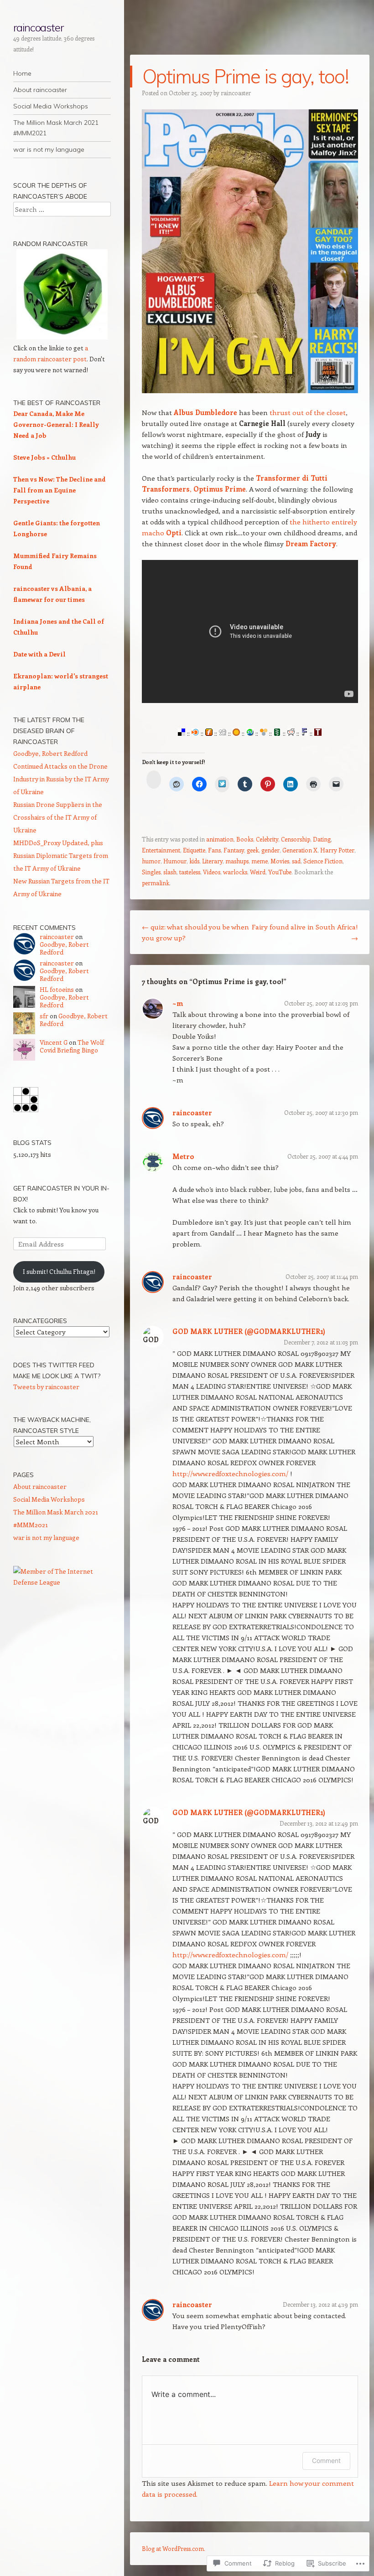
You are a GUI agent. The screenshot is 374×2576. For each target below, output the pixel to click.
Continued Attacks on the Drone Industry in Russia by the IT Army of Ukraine (61, 779)
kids (194, 861)
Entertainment (161, 850)
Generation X (300, 850)
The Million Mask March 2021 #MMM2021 (56, 128)
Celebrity (267, 839)
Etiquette (194, 850)
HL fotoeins (57, 989)
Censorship (296, 839)
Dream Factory (311, 544)
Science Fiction (323, 861)
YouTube (280, 872)
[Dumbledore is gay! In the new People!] (250, 390)
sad (296, 861)
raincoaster (38, 27)
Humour (175, 861)
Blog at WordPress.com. (174, 2548)
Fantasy (234, 850)
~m (178, 1003)
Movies (280, 861)
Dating (322, 839)
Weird (258, 872)
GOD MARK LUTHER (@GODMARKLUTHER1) (249, 1331)
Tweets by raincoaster (46, 1387)
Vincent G (54, 1042)
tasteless (190, 872)
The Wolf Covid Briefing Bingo (72, 1046)
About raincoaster (40, 90)
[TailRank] (318, 733)
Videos (212, 872)
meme (260, 861)
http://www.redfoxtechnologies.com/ (230, 1473)
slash (170, 872)
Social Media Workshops (51, 106)
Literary (212, 861)
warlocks (235, 872)
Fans (214, 850)
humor (151, 861)
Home (22, 73)
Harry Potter (337, 850)
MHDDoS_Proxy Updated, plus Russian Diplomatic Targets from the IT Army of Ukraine (61, 855)
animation (220, 839)
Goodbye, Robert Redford (50, 753)
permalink (156, 883)
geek (253, 850)
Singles (151, 872)
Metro (183, 1156)
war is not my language (49, 149)
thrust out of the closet (308, 412)
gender (270, 850)
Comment (326, 2461)
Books (245, 839)
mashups (237, 861)
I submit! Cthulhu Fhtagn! (59, 1271)
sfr (44, 1016)
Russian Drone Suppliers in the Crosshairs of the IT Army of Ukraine (58, 817)
